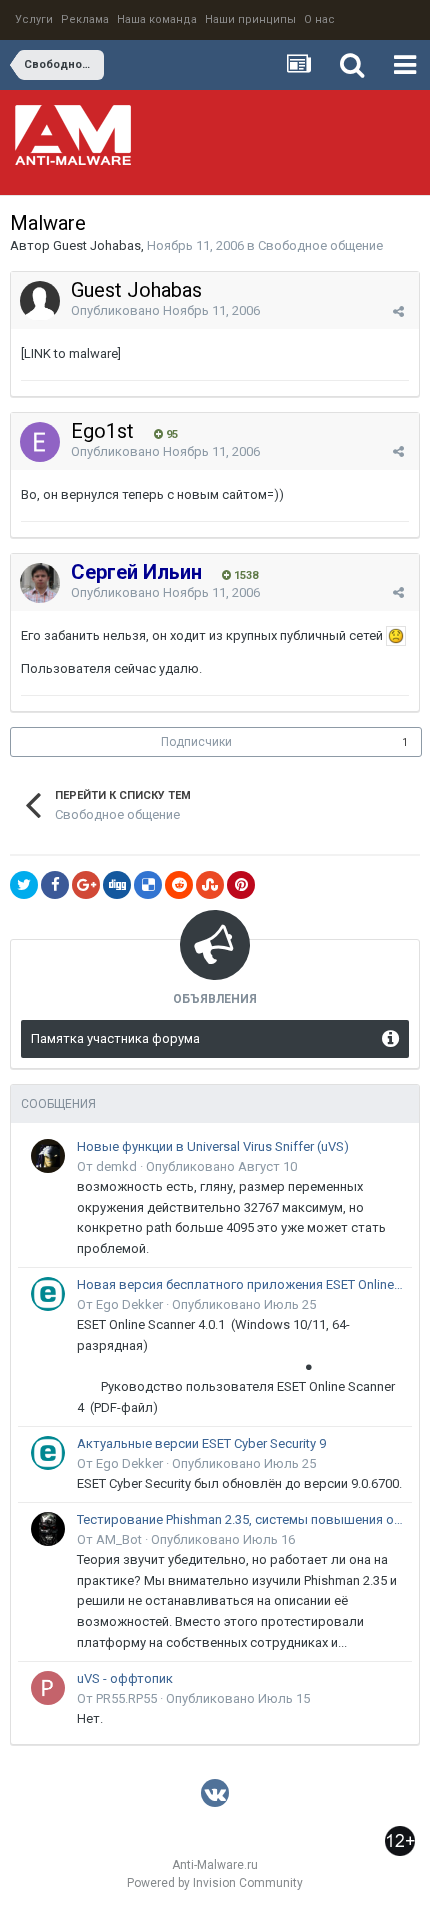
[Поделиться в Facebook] (55, 885)
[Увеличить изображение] (396, 635)
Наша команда (157, 19)
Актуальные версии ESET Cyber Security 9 (201, 1443)
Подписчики (196, 742)
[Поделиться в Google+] (86, 885)
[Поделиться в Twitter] (24, 885)
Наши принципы (250, 19)
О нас (319, 19)
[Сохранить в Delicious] (148, 885)
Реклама (85, 19)
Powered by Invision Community (215, 1883)
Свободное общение (320, 245)
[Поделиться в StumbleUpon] (210, 885)
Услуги (34, 19)
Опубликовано (165, 310)
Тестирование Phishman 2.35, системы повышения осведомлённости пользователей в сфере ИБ (241, 1519)
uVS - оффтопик (125, 1678)
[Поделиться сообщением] (398, 311)
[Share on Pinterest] (241, 885)
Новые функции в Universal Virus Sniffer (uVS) (213, 1146)
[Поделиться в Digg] (117, 885)
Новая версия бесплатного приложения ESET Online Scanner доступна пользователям (241, 1284)
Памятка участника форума (115, 1038)
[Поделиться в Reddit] (179, 885)
